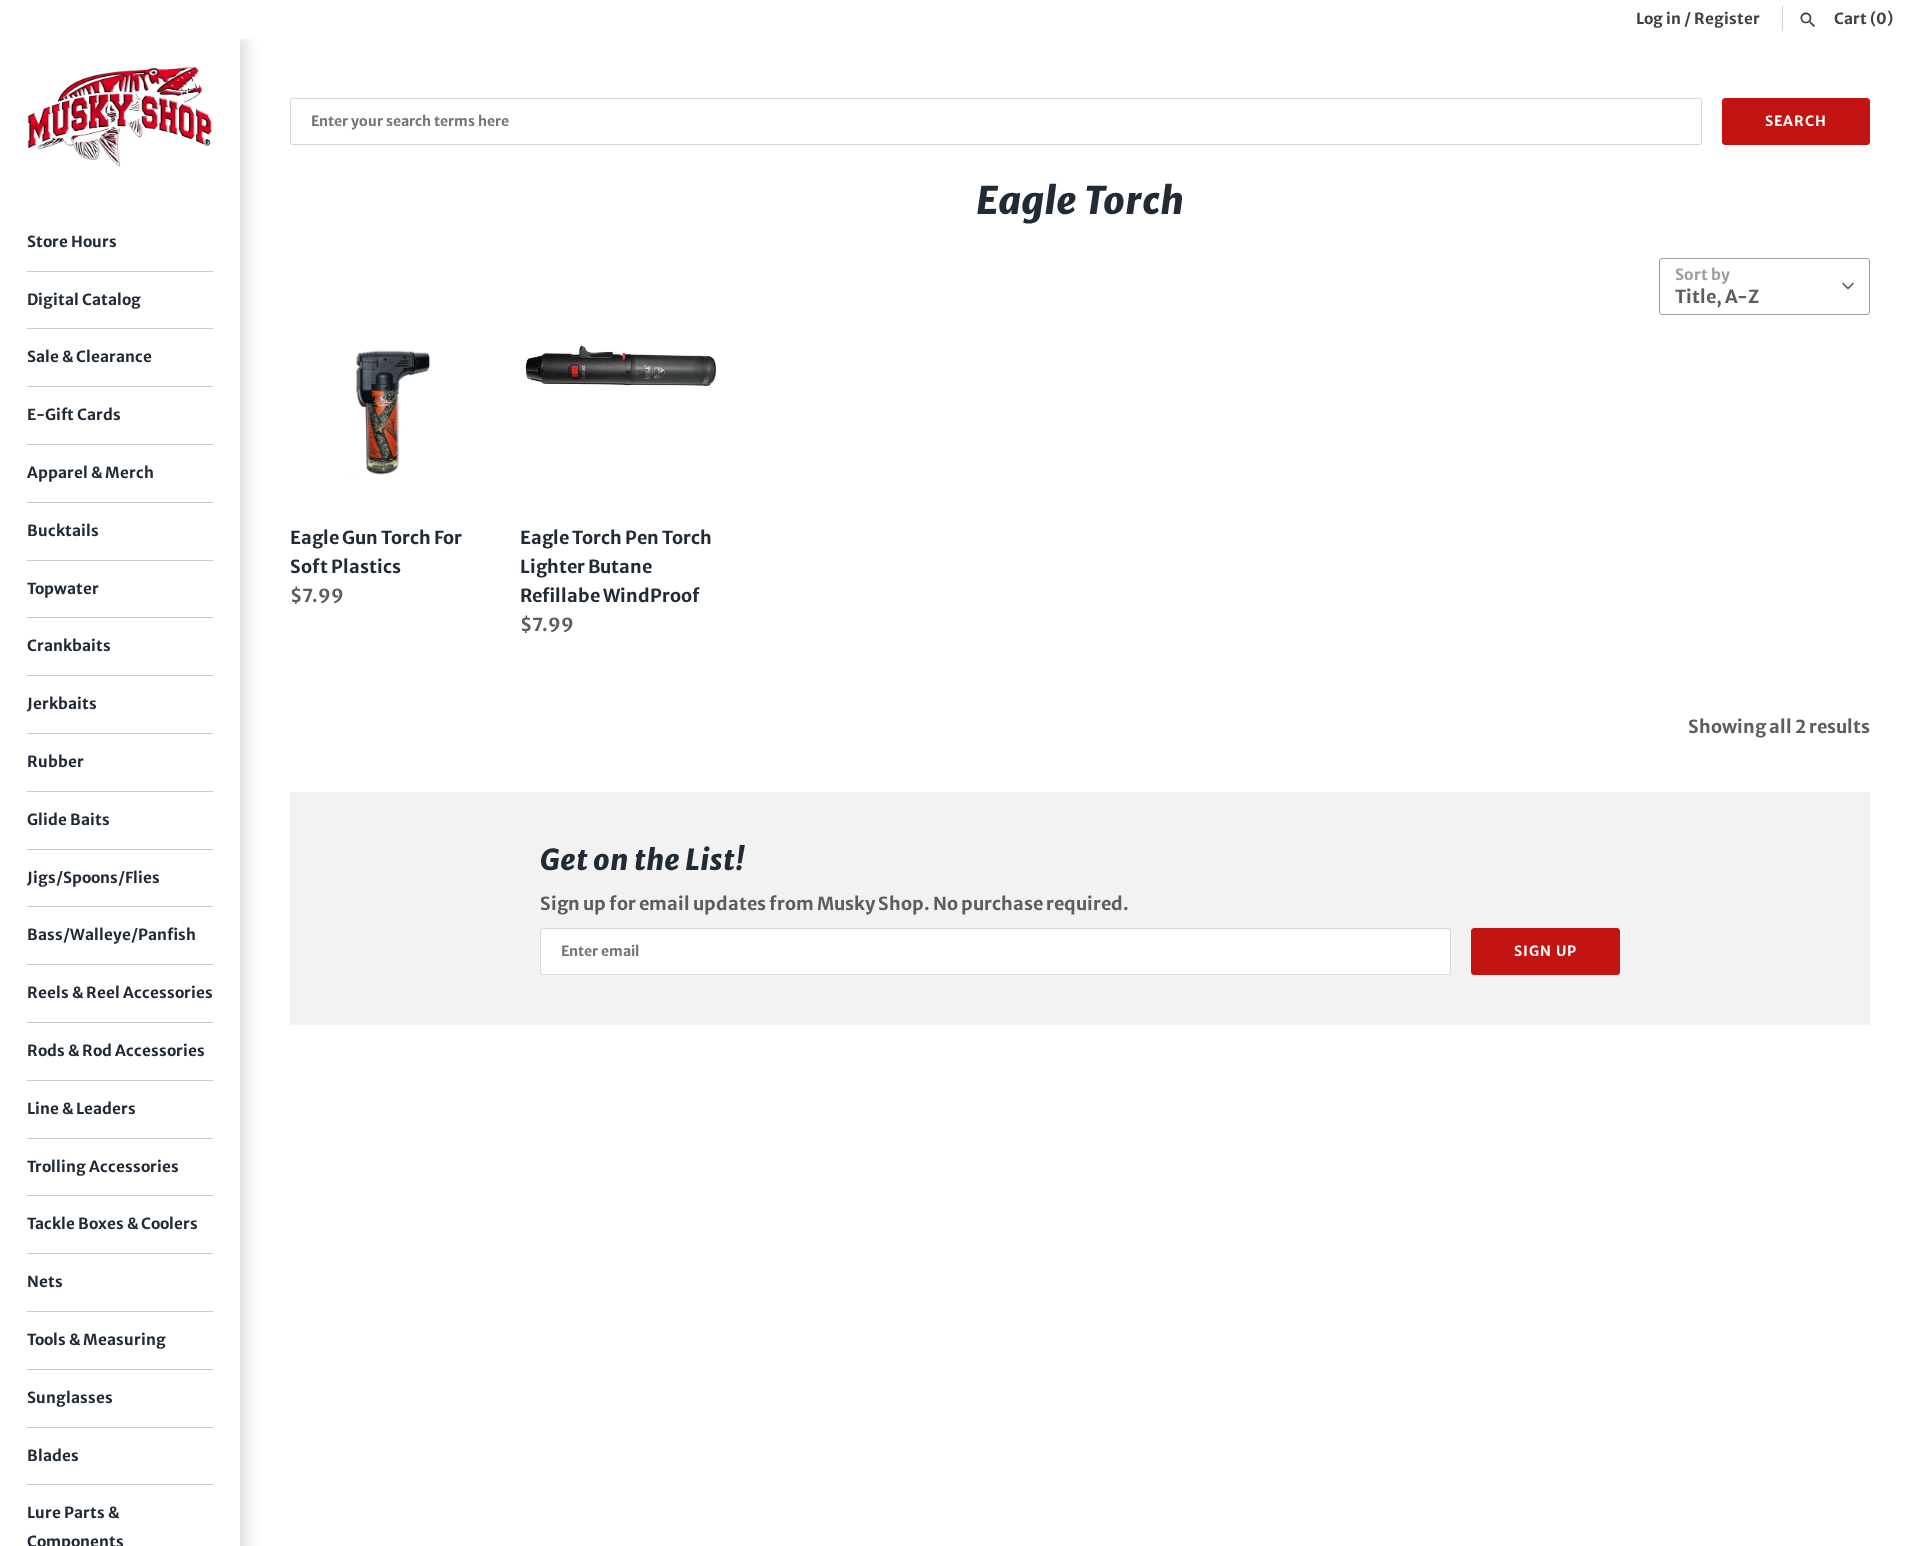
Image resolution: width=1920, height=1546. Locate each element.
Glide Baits (68, 819)
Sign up (1545, 951)
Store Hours (72, 241)
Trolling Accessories (103, 1166)
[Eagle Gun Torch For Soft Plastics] (390, 411)
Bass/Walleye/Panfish (111, 934)
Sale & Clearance (89, 356)
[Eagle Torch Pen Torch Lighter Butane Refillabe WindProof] (620, 411)
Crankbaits (69, 645)
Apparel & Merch (90, 472)
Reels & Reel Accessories (120, 992)
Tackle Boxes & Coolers (112, 1223)
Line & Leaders (81, 1108)
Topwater (63, 588)
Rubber (55, 761)
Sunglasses (70, 1397)
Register (1727, 18)
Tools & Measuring (96, 1339)
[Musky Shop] (120, 116)
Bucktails (63, 530)
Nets (45, 1281)
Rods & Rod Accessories (116, 1050)
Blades (53, 1455)
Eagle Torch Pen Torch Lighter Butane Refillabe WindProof (616, 566)
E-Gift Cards (74, 414)
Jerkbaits (62, 703)
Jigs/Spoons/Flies (93, 877)
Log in (1658, 18)
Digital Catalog (84, 299)
